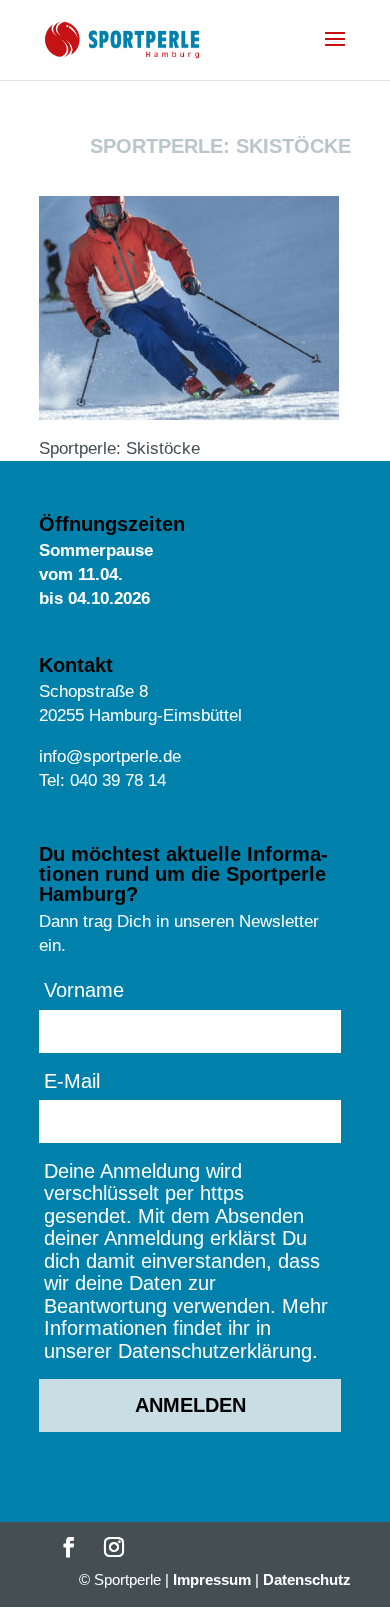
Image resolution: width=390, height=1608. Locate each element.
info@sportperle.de (110, 756)
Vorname (84, 990)
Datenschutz (307, 1579)
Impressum (212, 1579)
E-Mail (72, 1081)
